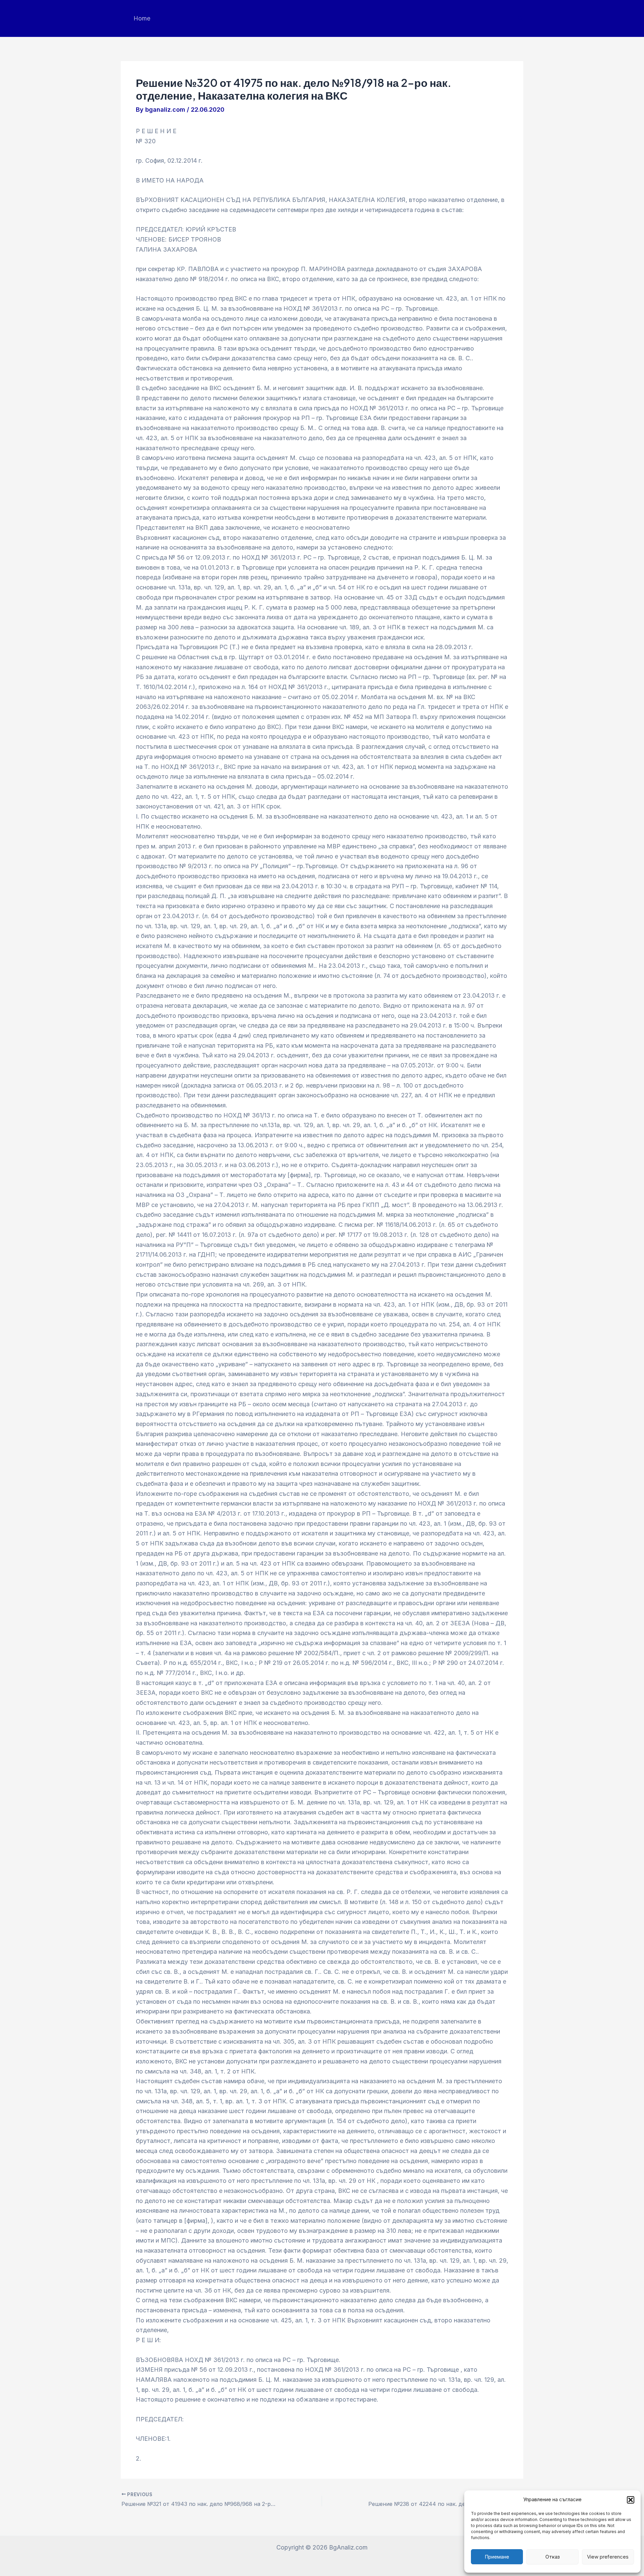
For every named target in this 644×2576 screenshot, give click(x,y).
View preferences (608, 2557)
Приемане (497, 2557)
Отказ (553, 2557)
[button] (631, 2500)
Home (142, 18)
